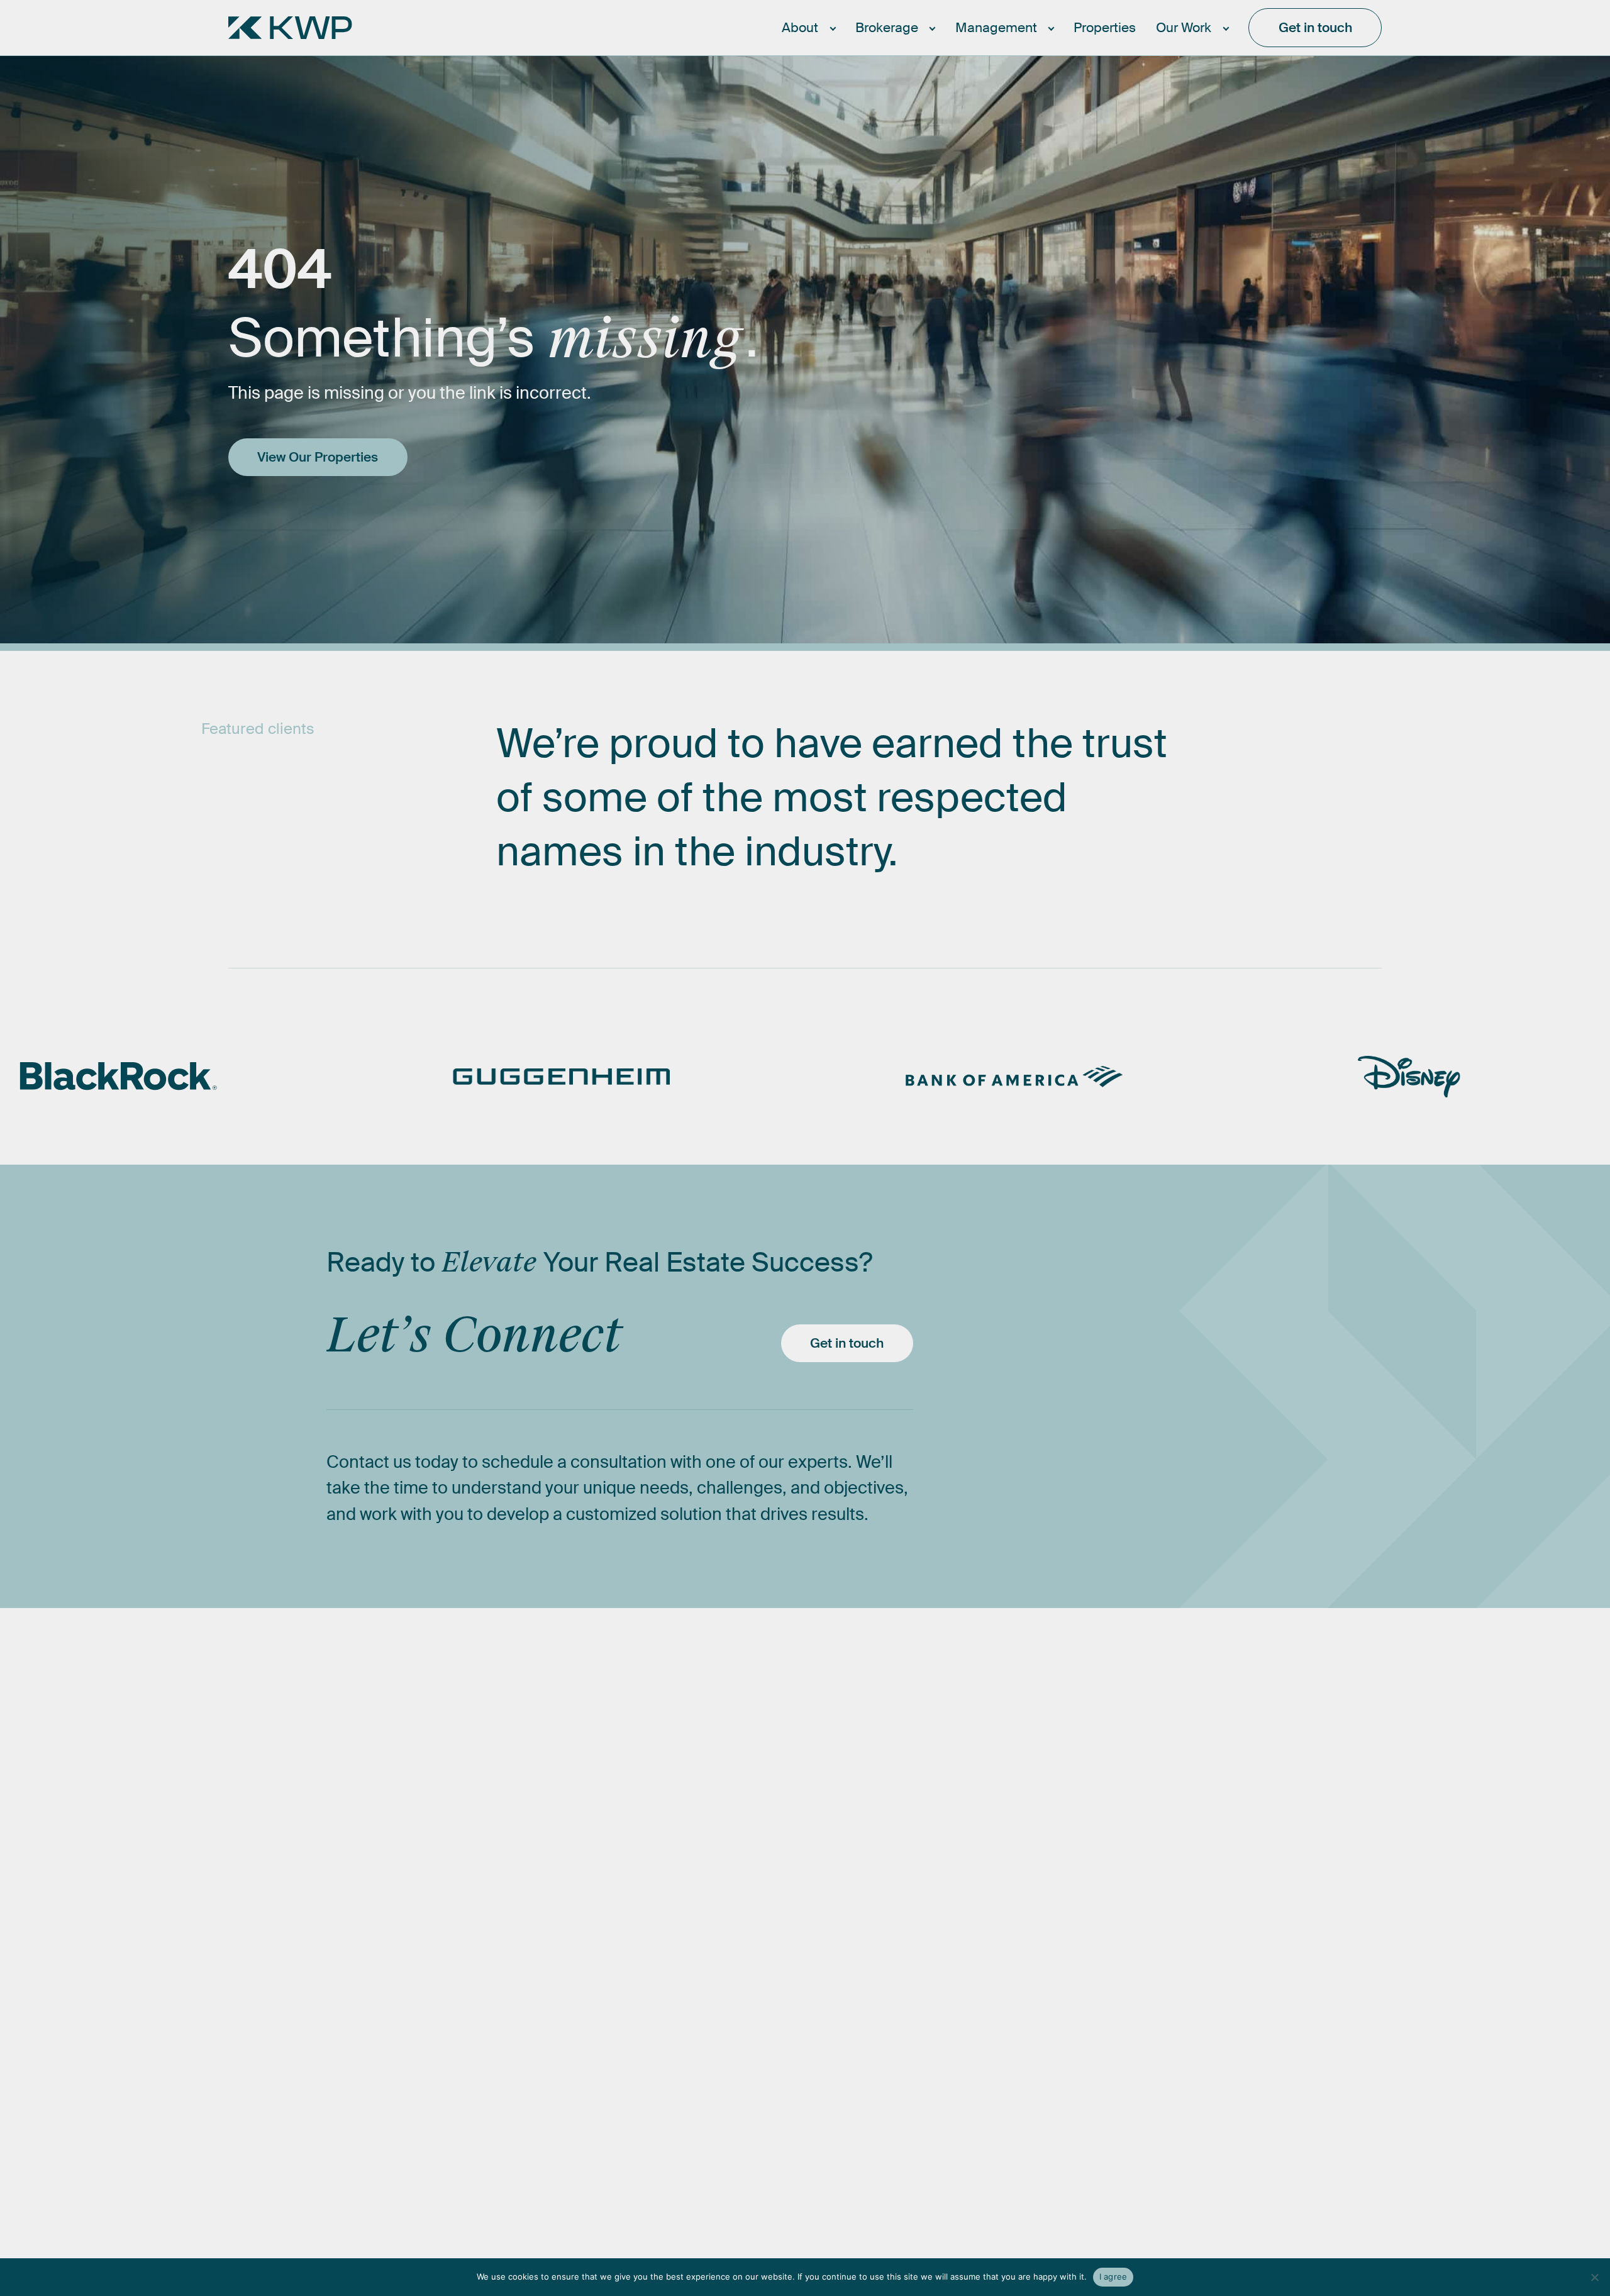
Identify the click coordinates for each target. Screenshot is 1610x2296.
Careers (650, 1818)
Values (645, 1852)
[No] (1594, 2277)
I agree (1113, 2277)
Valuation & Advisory (849, 1852)
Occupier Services (842, 1818)
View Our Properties (318, 457)
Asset (995, 1818)
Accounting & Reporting (1058, 1885)
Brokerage (813, 1696)
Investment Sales (838, 1784)
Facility (999, 1852)
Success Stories (1252, 1751)
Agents (647, 1784)
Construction (1020, 1784)
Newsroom (1234, 1784)
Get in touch (847, 1343)
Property (1005, 1751)
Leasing (805, 1751)
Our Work (1230, 1696)
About (644, 1696)
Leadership (662, 1751)
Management (1022, 1696)
